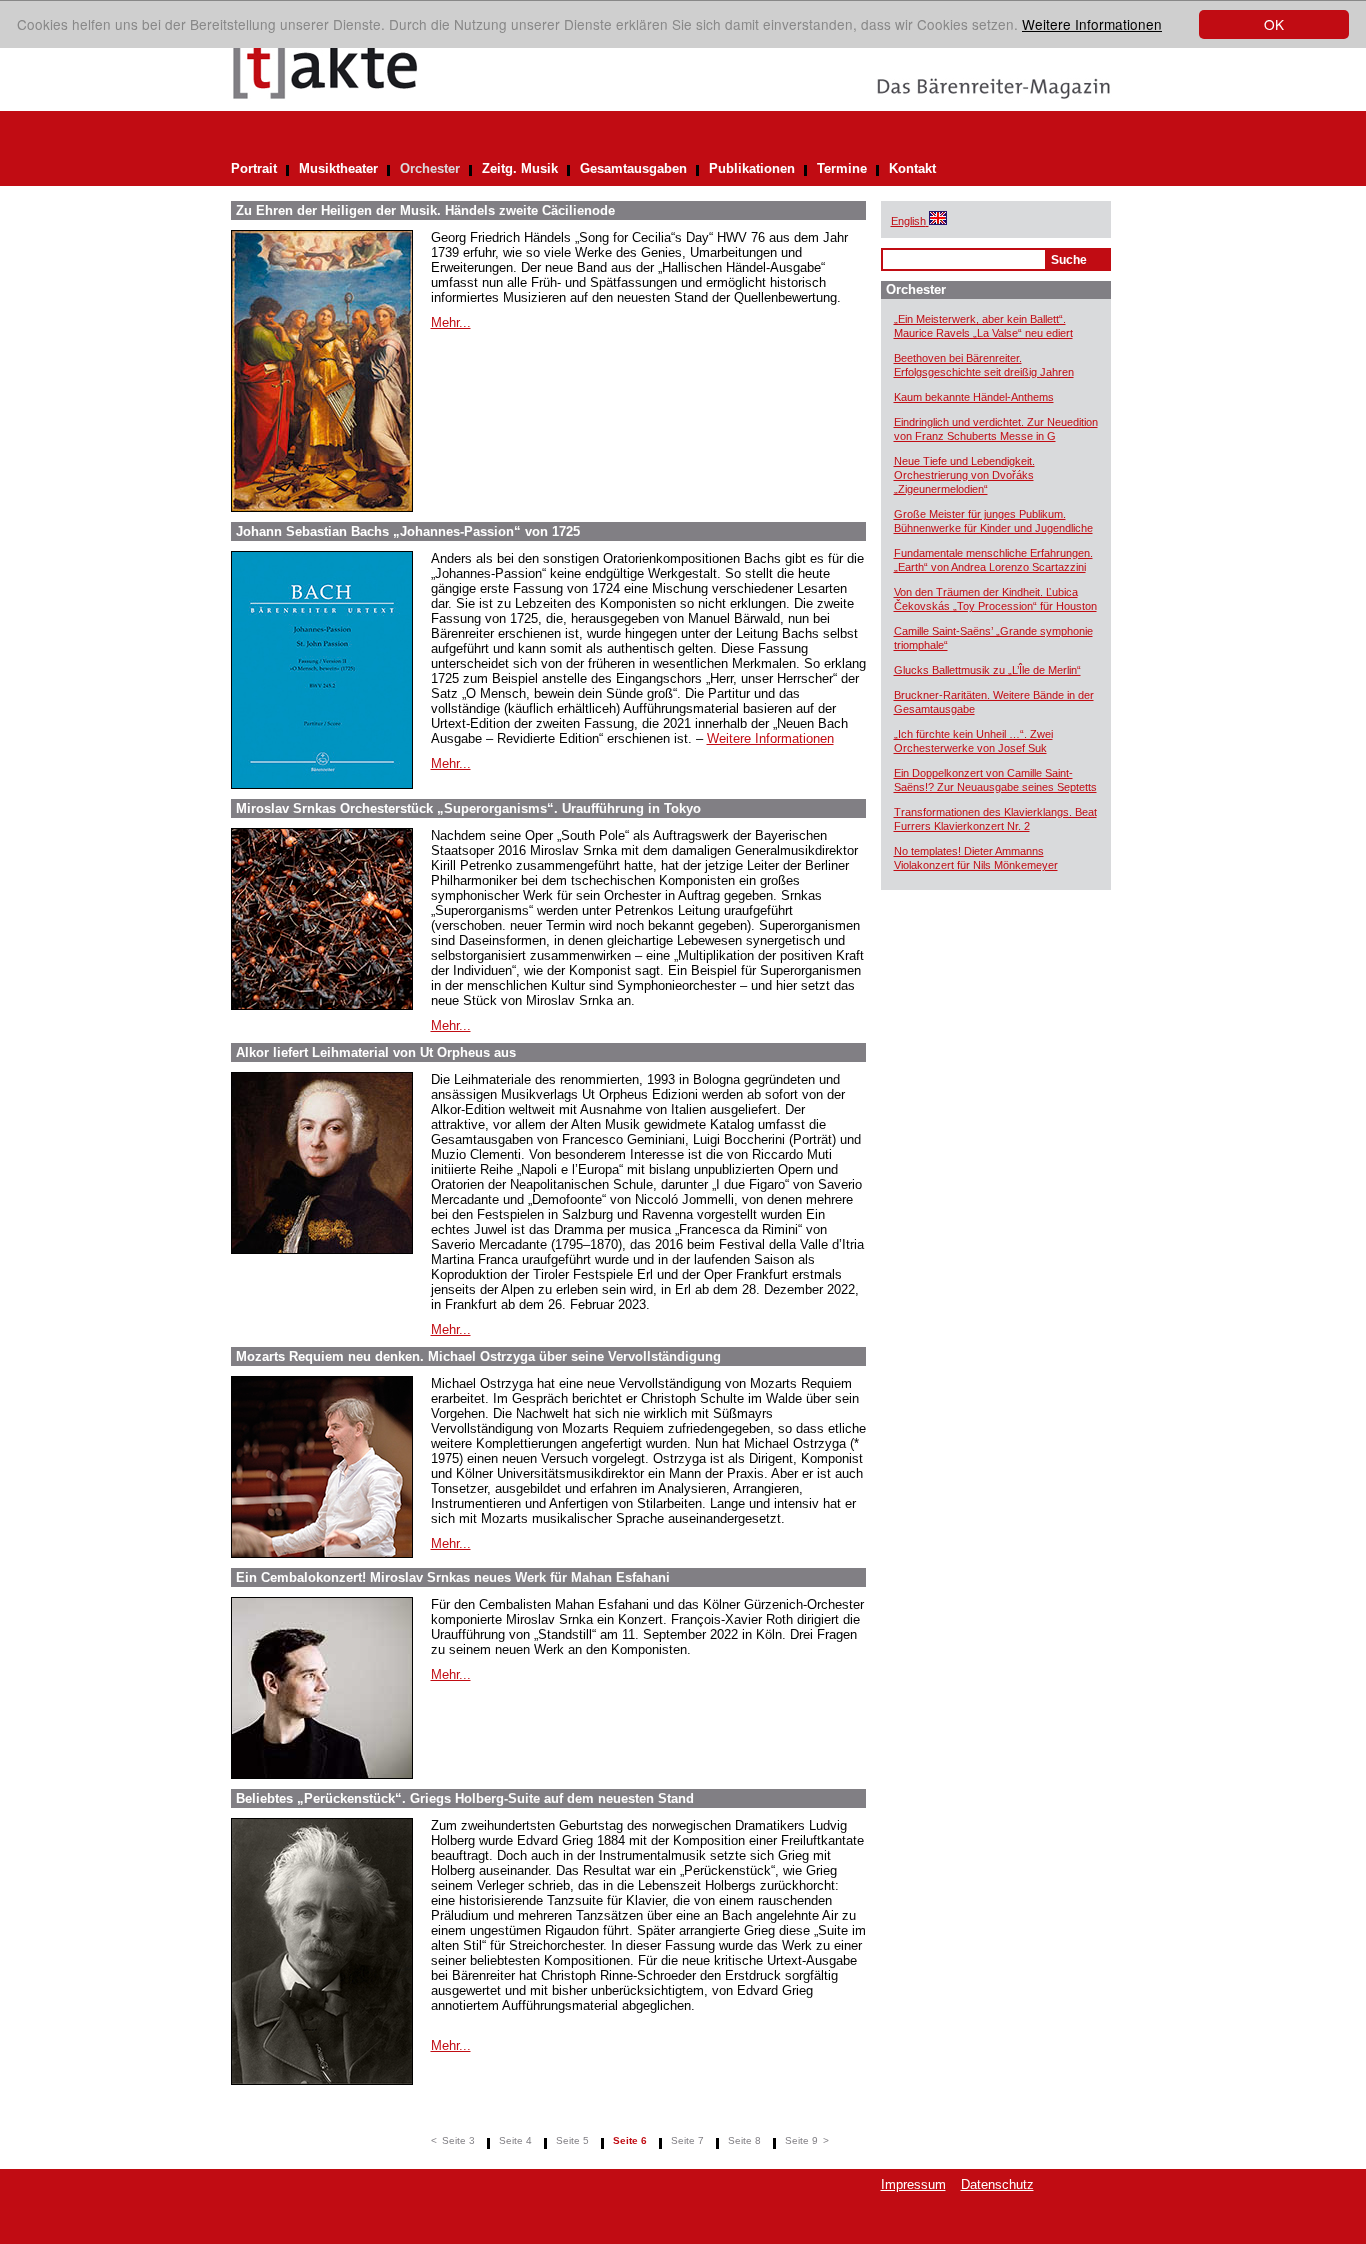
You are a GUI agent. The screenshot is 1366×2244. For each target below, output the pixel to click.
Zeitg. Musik (520, 168)
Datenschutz (997, 2184)
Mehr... (451, 322)
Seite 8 (744, 2140)
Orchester (430, 168)
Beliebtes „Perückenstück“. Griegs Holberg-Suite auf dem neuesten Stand (465, 1798)
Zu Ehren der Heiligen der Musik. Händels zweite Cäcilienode (425, 210)
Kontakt (912, 168)
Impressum (913, 2184)
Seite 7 (687, 2140)
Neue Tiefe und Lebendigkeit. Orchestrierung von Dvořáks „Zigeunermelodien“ (964, 475)
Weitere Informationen (1092, 24)
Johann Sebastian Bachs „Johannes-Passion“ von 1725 (408, 531)
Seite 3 (458, 2140)
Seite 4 (515, 2140)
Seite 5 (572, 2140)
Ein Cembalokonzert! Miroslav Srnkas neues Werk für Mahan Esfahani (453, 1577)
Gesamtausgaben (633, 168)
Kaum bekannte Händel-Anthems (974, 397)
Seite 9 (801, 2140)
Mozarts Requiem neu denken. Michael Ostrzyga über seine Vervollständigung (478, 1356)
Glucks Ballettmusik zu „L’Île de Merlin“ (987, 670)
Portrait (254, 168)
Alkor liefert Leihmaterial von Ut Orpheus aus (376, 1052)
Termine (842, 168)
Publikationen (752, 168)
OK (1274, 24)
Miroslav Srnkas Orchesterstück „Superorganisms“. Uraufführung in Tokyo (468, 808)
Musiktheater (338, 168)
